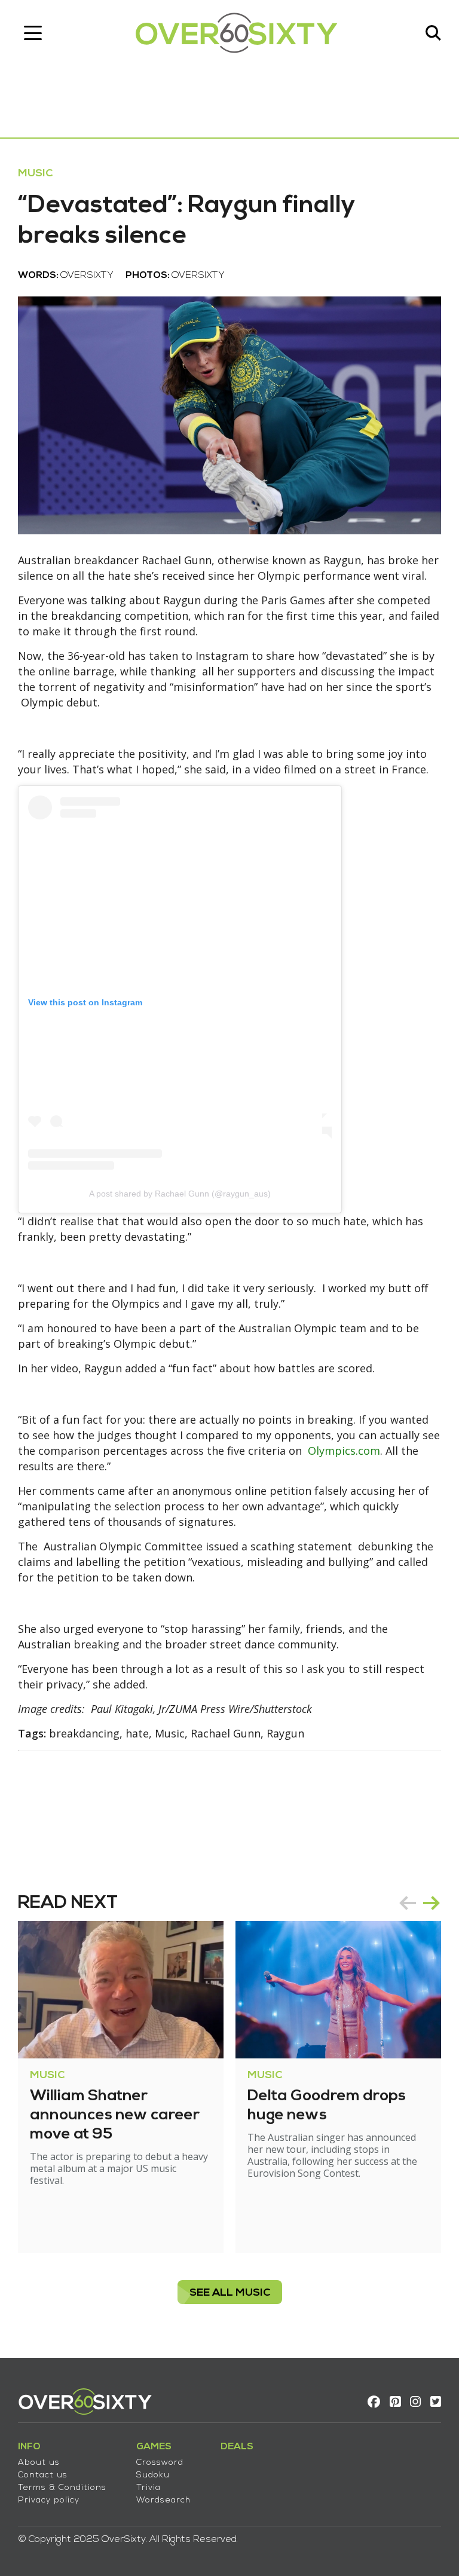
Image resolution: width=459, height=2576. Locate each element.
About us (39, 2463)
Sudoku (153, 2475)
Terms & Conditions (62, 2488)
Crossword (160, 2463)
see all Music (230, 2293)
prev (408, 1903)
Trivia (149, 2488)
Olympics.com (344, 1451)
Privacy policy (49, 2500)
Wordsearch (163, 2500)
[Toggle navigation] (33, 33)
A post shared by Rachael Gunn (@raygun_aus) (180, 1194)
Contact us (43, 2475)
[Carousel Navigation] (420, 1903)
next (432, 1903)
